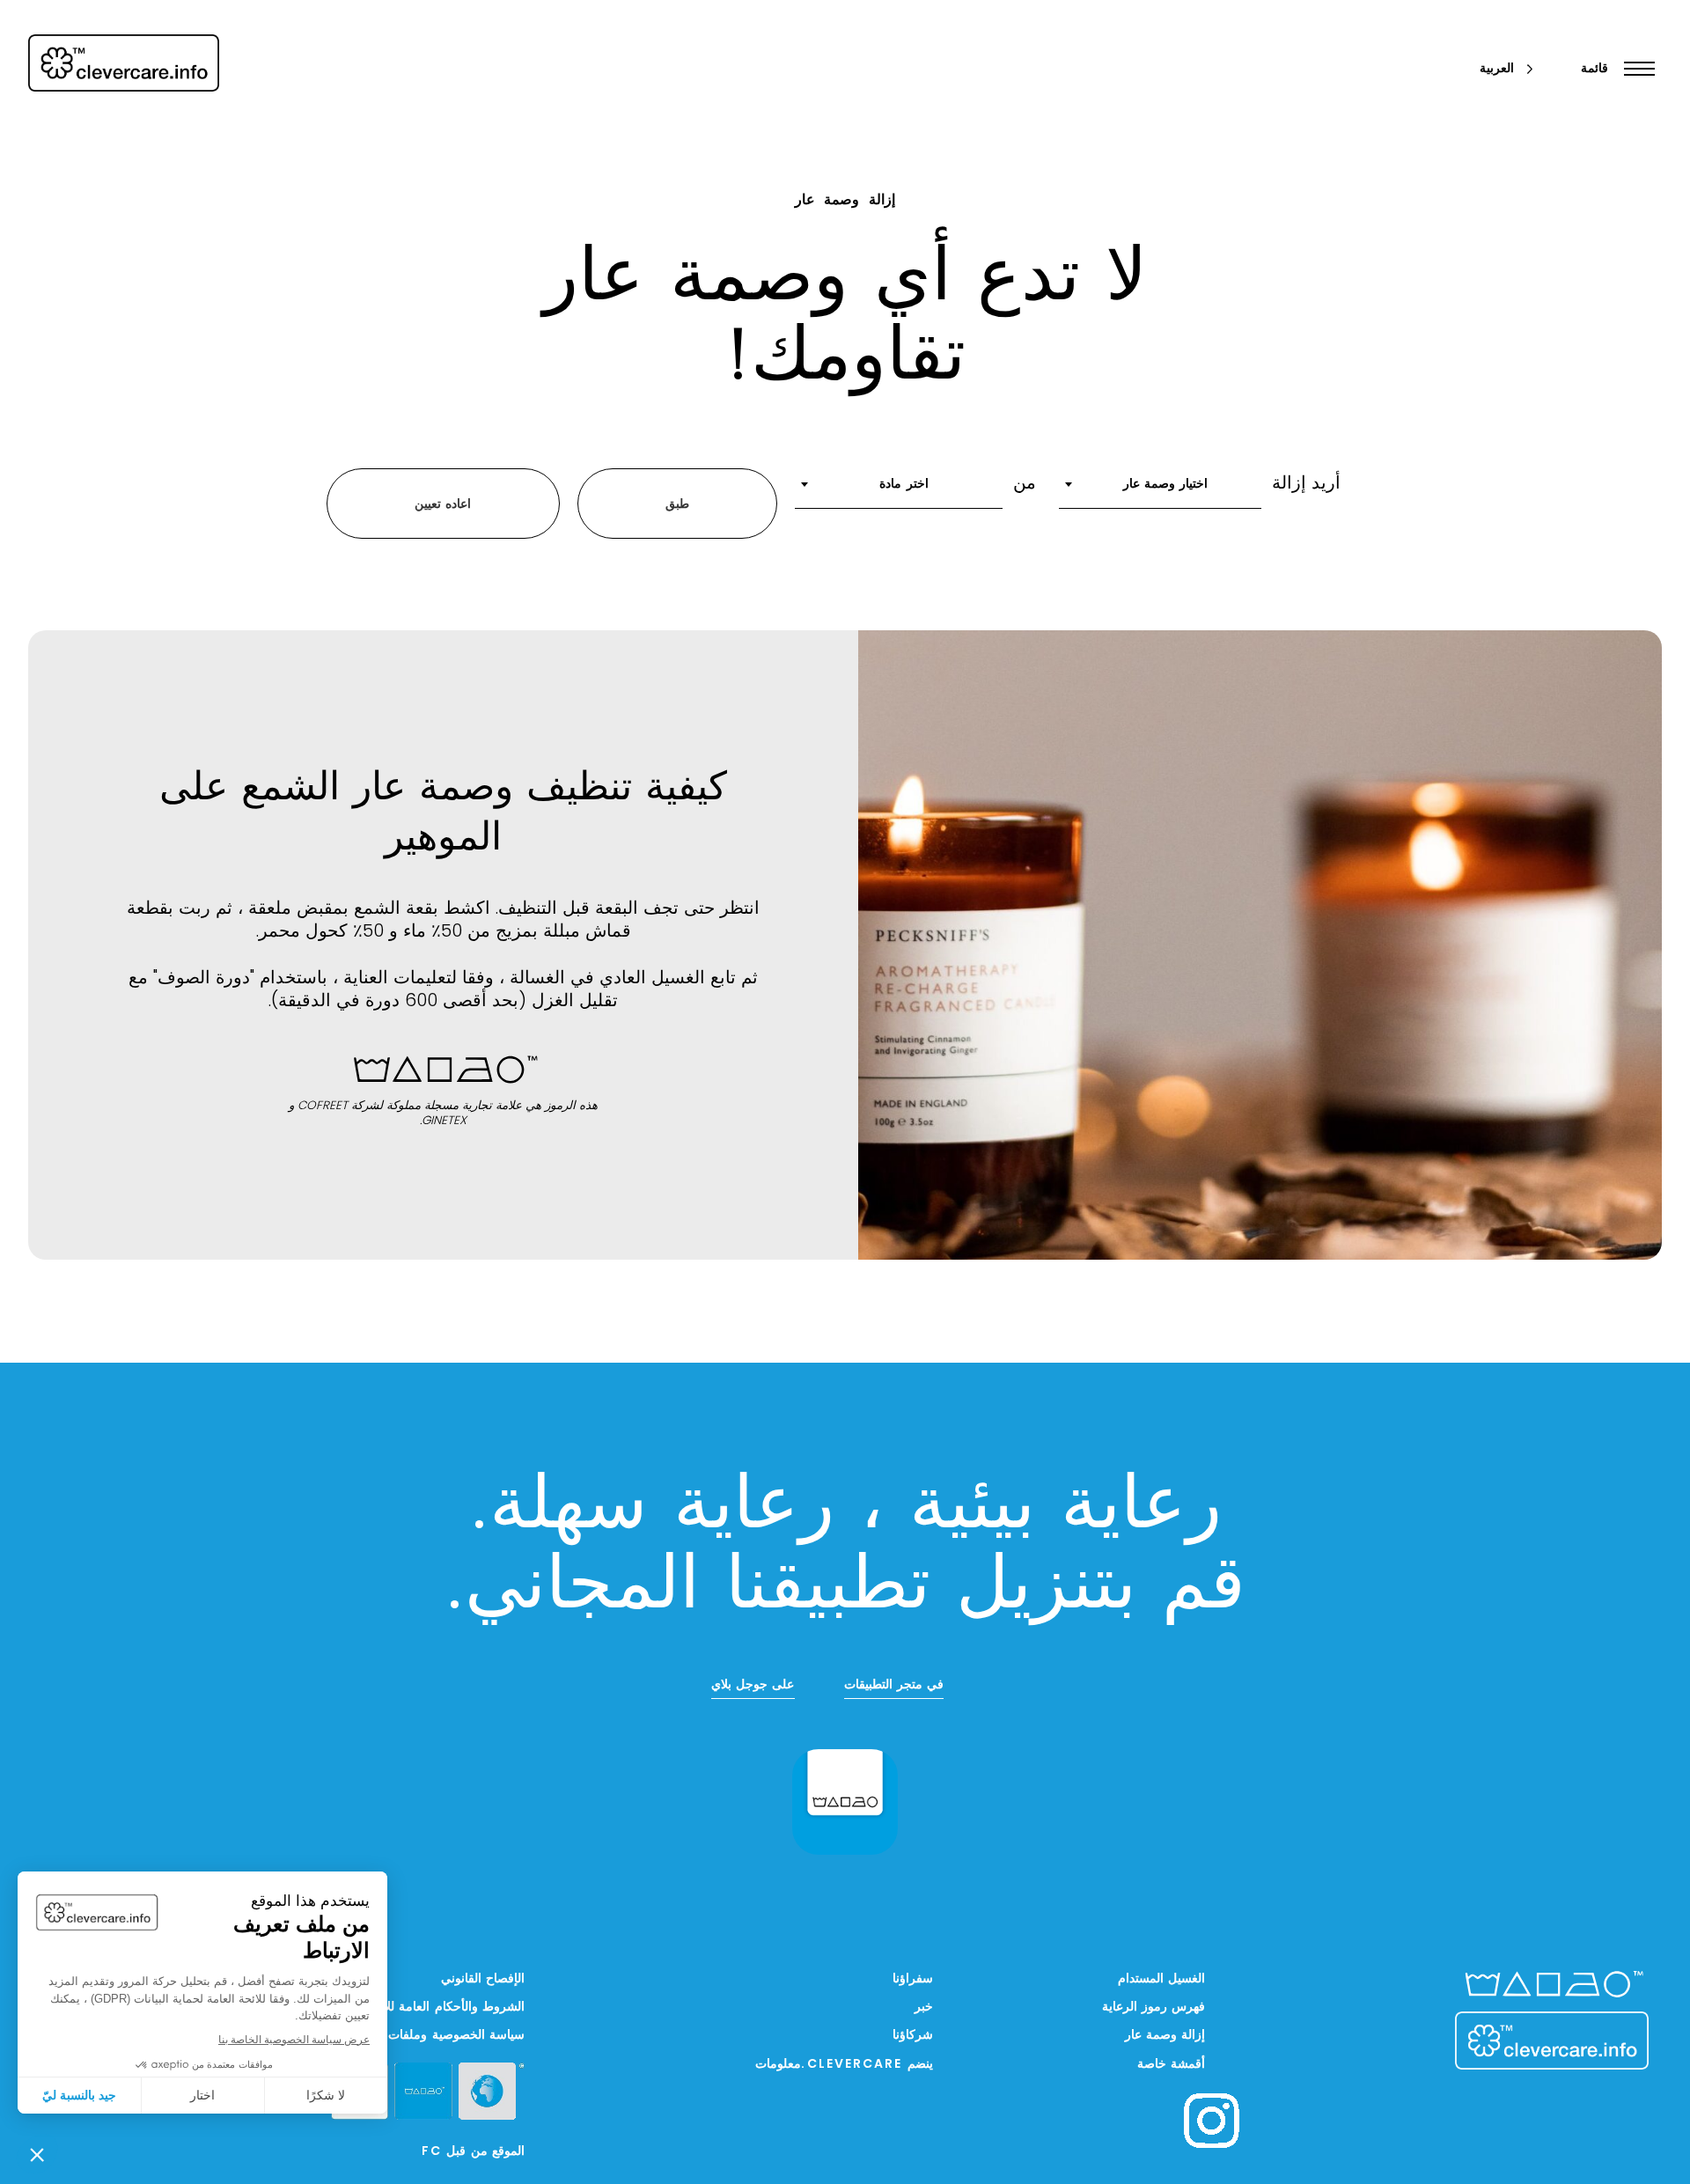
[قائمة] (1635, 69)
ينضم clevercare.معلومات (844, 2065)
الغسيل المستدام (1161, 1979)
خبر (924, 2008)
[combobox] (1160, 490)
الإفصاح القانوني (483, 1979)
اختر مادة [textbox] (904, 485)
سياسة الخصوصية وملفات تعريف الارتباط (415, 2036)
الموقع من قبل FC (473, 2152)
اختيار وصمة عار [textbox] (1165, 485)
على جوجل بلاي (753, 1685)
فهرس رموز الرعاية (1154, 2008)
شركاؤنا (913, 2036)
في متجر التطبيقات (894, 1685)
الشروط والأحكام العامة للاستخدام (434, 2008)
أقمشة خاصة (1171, 2065)
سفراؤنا (913, 1979)
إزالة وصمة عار (1165, 2036)
